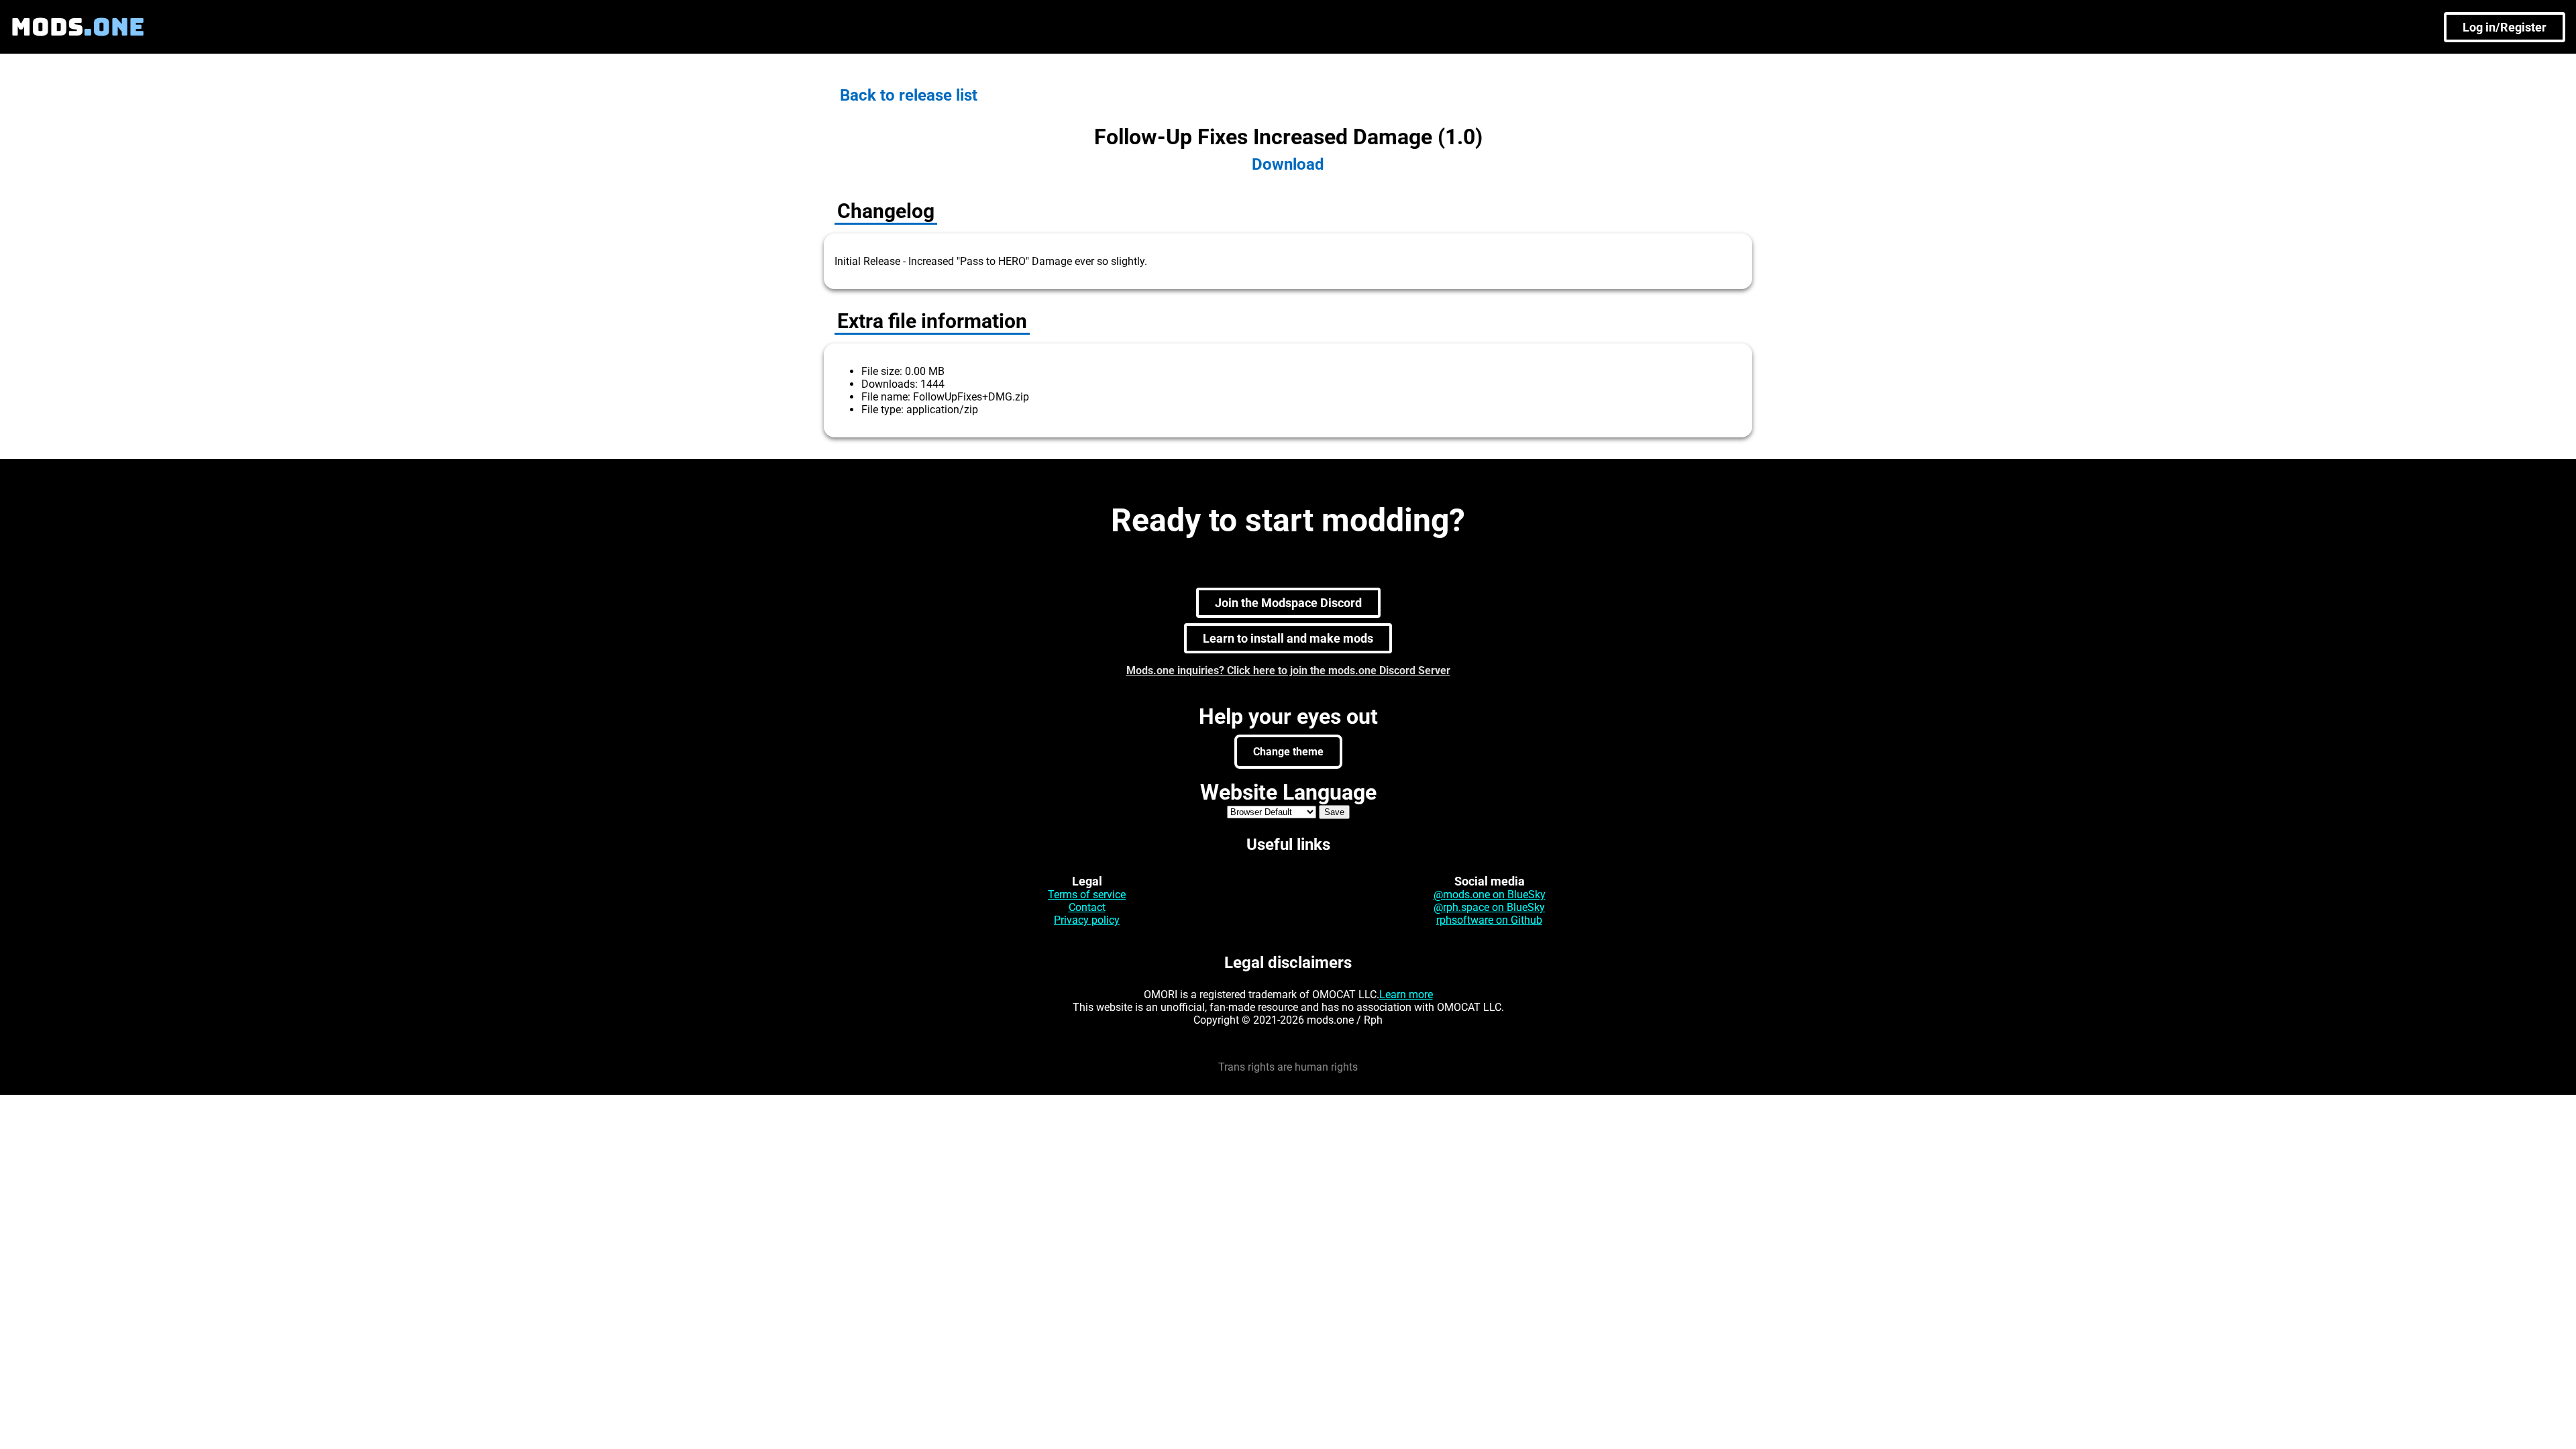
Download (1288, 164)
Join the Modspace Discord (1288, 603)
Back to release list (909, 95)
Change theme (1288, 752)
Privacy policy (1087, 920)
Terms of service (1087, 895)
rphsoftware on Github (1489, 920)
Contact (1087, 907)
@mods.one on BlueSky (1490, 895)
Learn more (1406, 995)
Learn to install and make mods (1288, 638)
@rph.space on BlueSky (1489, 907)
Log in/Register (2505, 27)
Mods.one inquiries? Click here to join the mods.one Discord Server (1288, 670)
